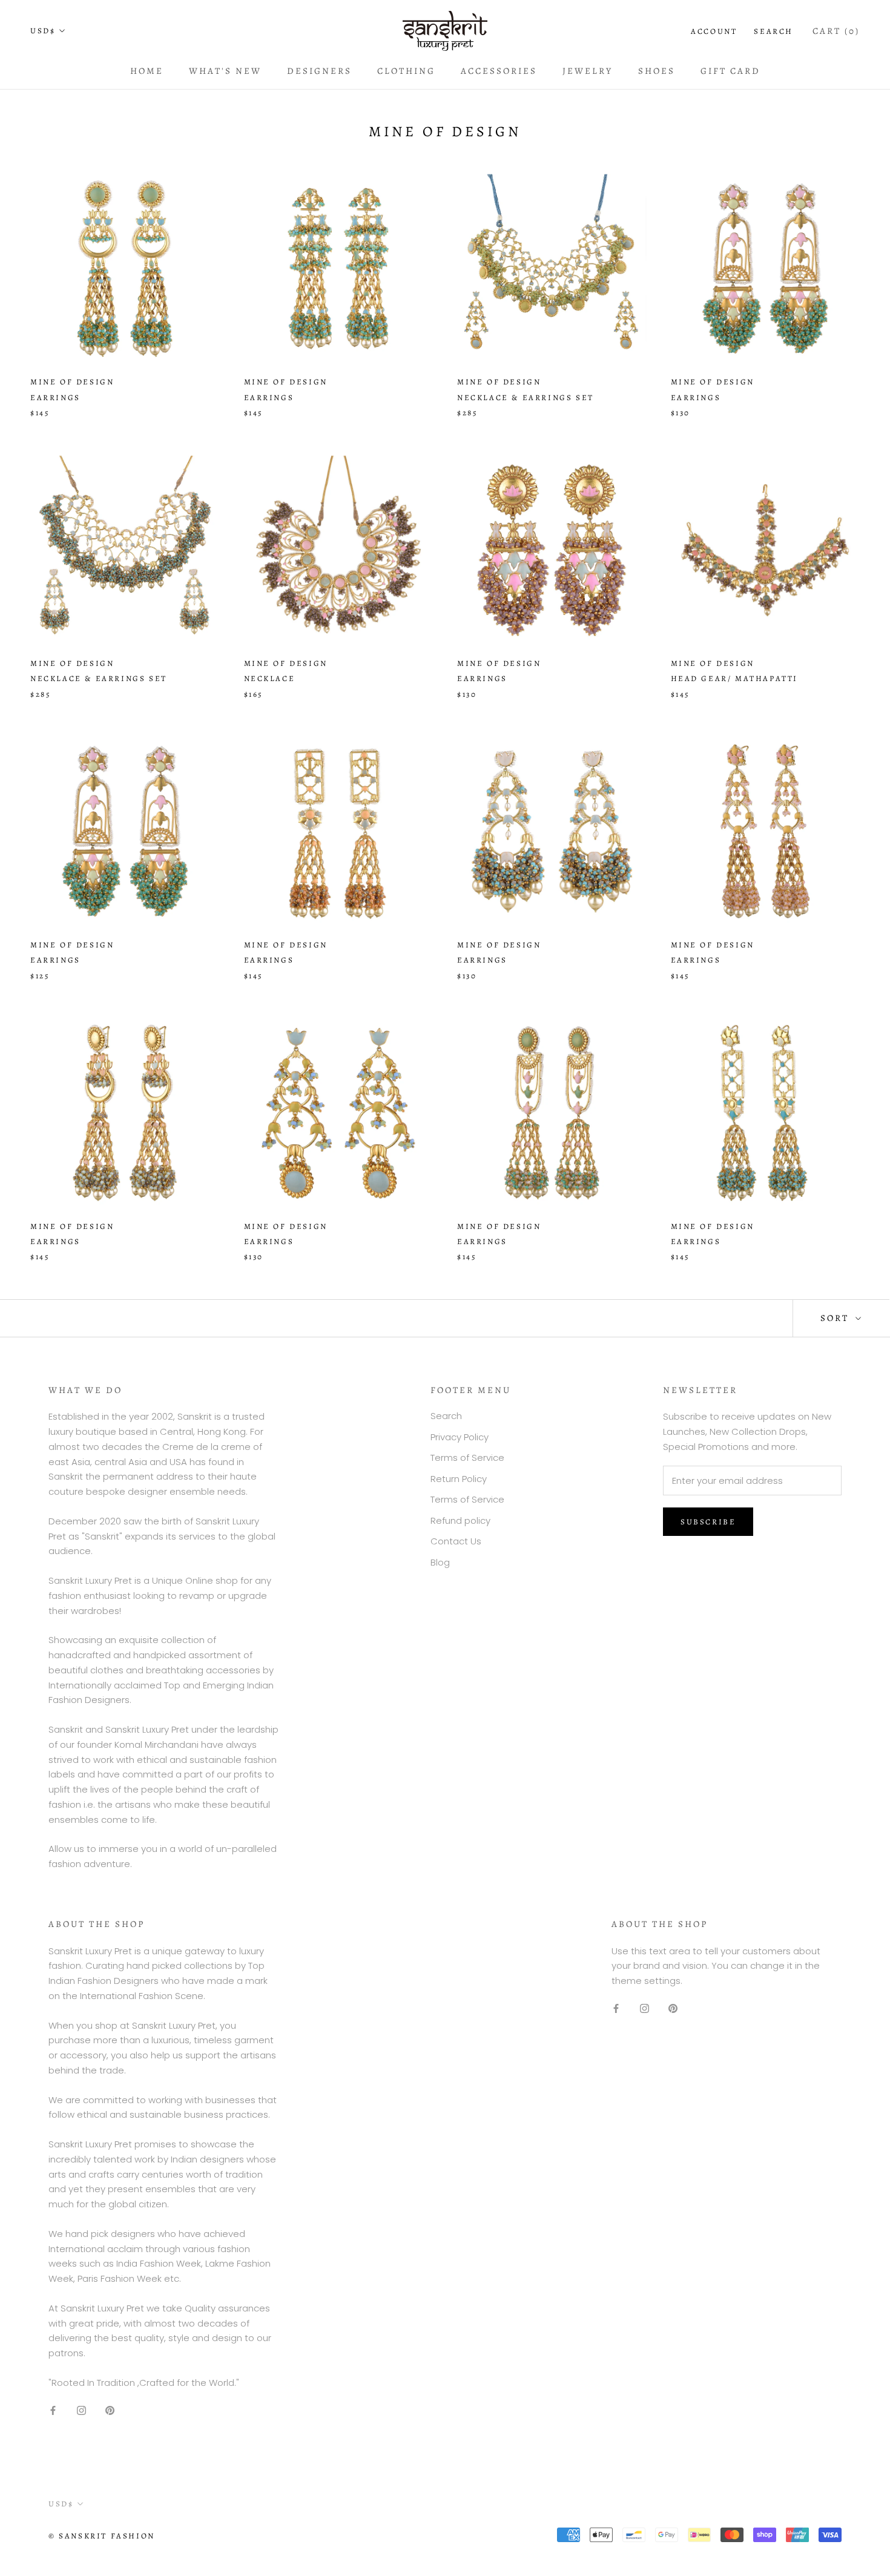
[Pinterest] (110, 2410)
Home (147, 71)
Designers (319, 71)
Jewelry (588, 71)
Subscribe (708, 1522)
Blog (440, 1562)
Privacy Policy (460, 1437)
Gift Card (730, 71)
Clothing (406, 71)
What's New (225, 71)
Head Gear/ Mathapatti (735, 678)
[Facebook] (53, 2410)
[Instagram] (81, 2410)
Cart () (836, 31)
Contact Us (456, 1541)
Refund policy (460, 1520)
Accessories (499, 71)
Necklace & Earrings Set (526, 397)
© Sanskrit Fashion (102, 2536)
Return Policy (459, 1479)
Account (714, 31)
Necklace (270, 678)
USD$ (43, 31)
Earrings (55, 397)
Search (773, 31)
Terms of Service (467, 1458)
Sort (836, 1318)
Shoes (657, 71)
